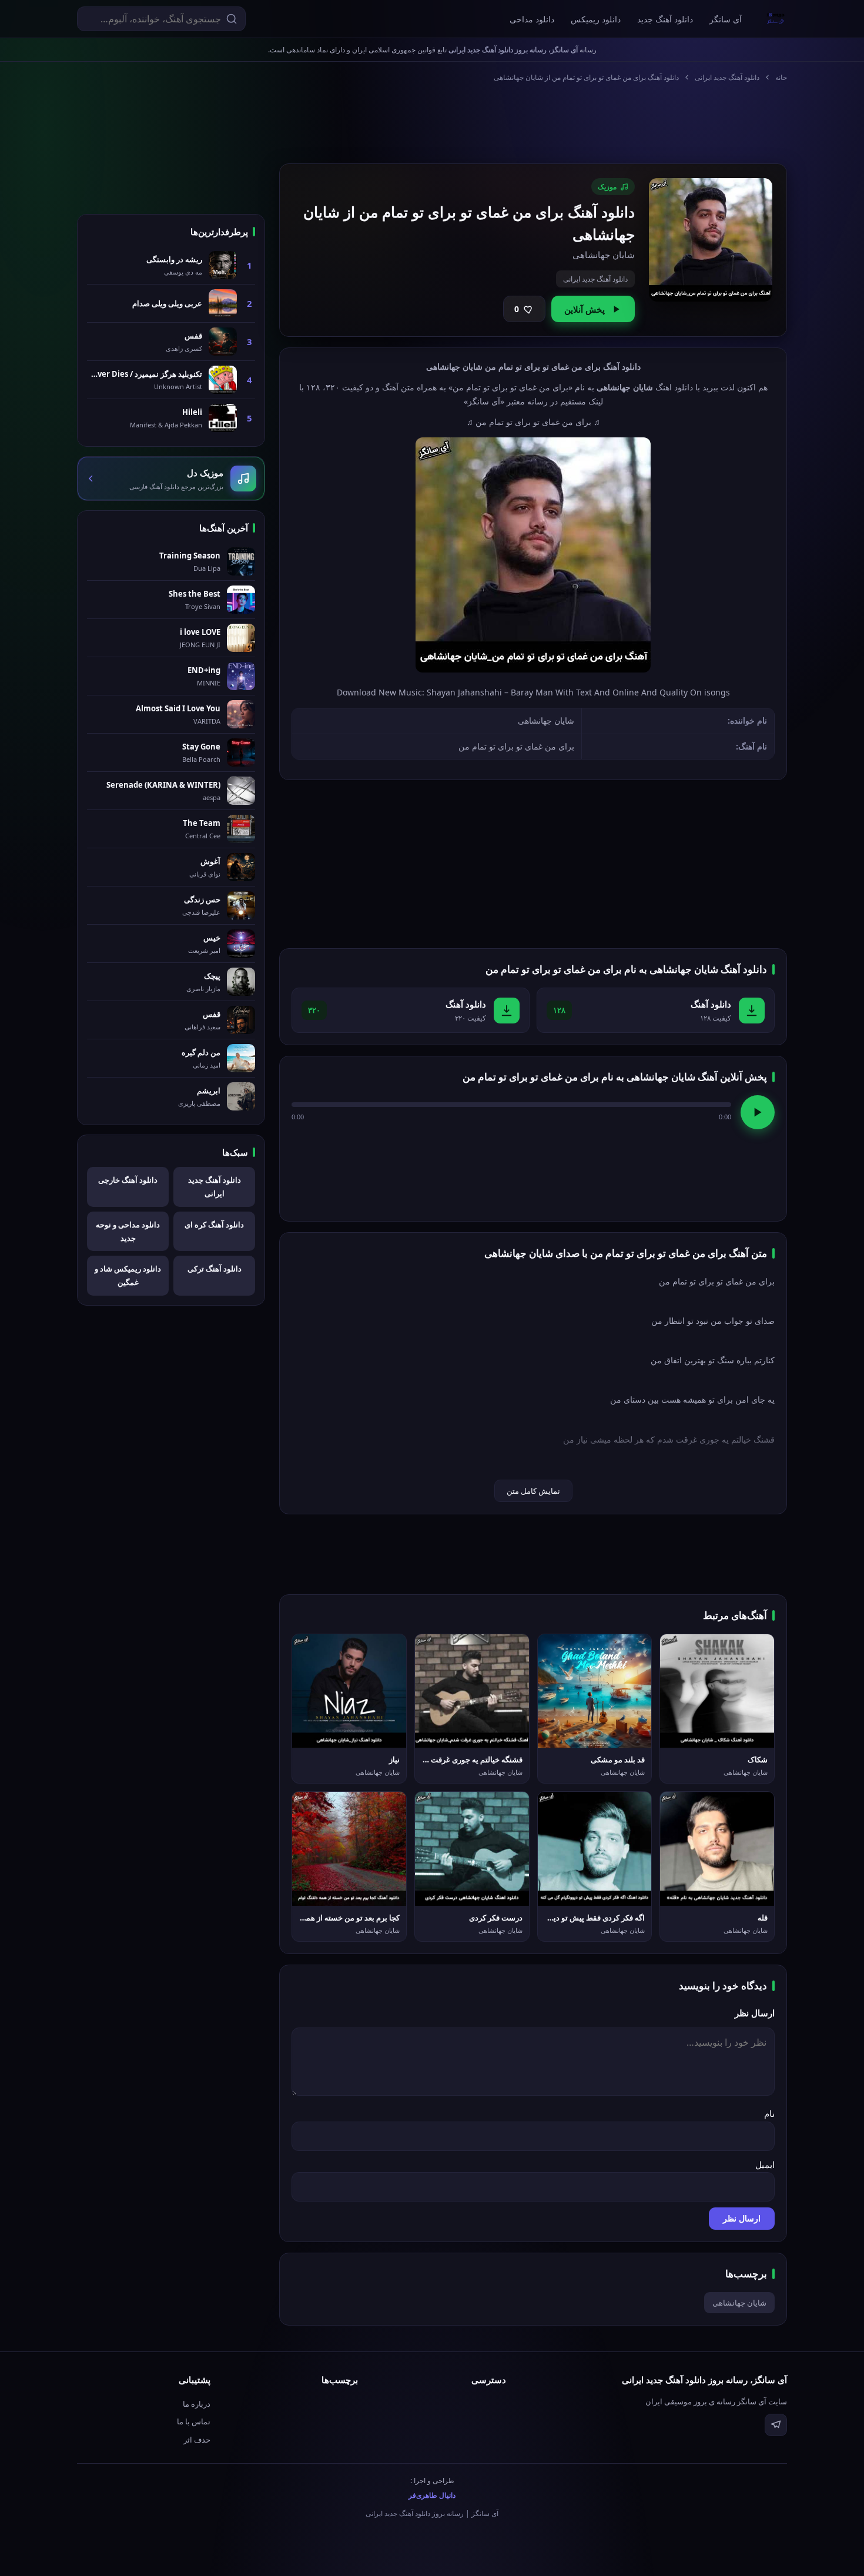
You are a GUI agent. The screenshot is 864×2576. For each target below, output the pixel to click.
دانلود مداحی (532, 19)
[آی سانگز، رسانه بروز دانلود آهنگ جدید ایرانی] (776, 19)
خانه (781, 77)
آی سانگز (726, 19)
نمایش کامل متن (533, 1491)
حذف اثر (197, 2440)
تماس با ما (194, 2421)
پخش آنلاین (585, 309)
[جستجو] (232, 19)
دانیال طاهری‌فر (432, 2495)
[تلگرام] (776, 2425)
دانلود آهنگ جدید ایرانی (727, 77)
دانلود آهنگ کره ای (214, 1225)
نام (769, 2113)
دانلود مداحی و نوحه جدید (128, 1231)
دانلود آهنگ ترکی (215, 1269)
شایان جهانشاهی (739, 2303)
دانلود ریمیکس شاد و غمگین (128, 1275)
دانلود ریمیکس (596, 19)
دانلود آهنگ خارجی (128, 1180)
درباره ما (197, 2404)
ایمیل (765, 2164)
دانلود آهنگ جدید (665, 19)
